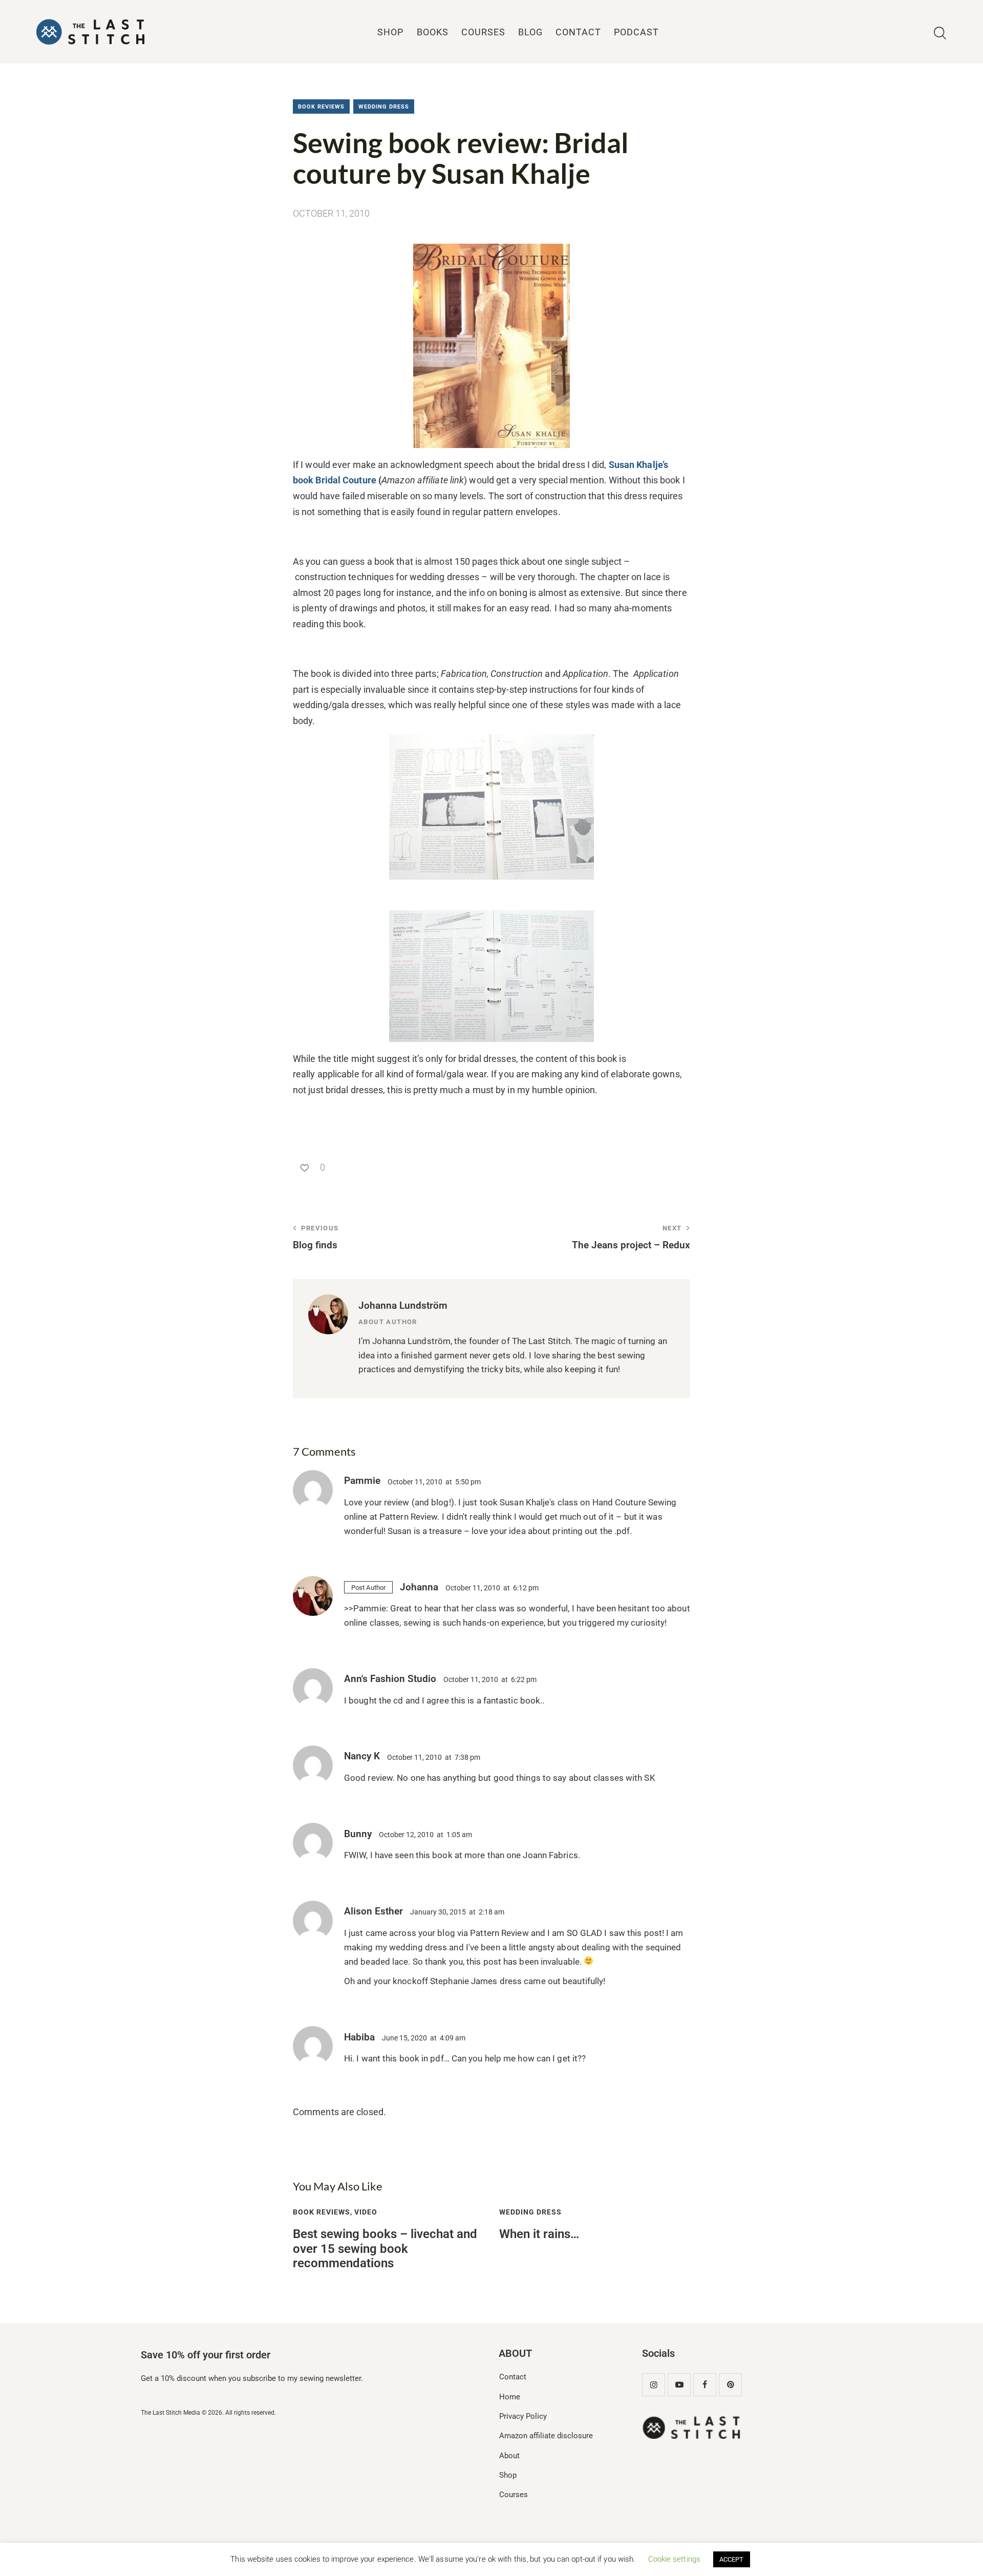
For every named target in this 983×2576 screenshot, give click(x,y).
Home (510, 2397)
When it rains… (539, 2234)
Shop (508, 2475)
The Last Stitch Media (170, 2413)
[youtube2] (679, 2385)
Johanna (419, 1587)
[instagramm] (654, 2385)
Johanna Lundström (403, 1305)
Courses (514, 2495)
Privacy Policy (523, 2416)
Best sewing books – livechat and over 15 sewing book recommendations (385, 2249)
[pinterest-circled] (730, 2385)
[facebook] (705, 2385)
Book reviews (321, 107)
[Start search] (940, 34)
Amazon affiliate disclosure (546, 2436)
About (509, 2456)
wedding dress (384, 107)
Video (366, 2212)
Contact (513, 2377)
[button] (309, 1167)
